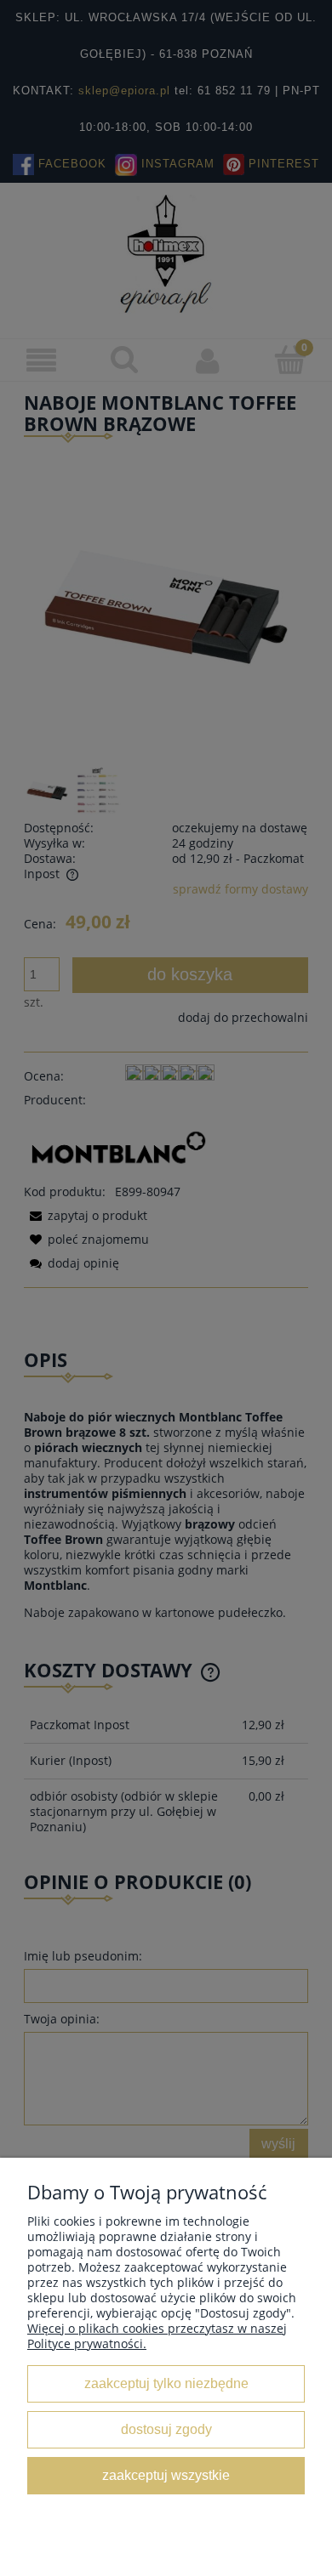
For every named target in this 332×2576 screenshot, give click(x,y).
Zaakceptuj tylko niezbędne (166, 2383)
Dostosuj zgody (166, 2429)
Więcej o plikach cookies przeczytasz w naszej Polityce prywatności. (157, 2336)
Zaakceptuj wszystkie (166, 2475)
